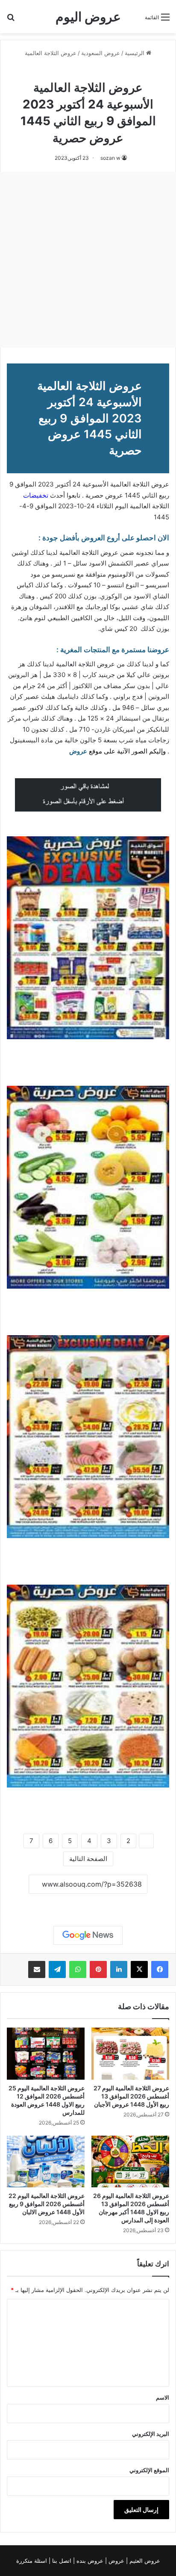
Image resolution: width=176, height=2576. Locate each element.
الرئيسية (135, 53)
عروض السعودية (101, 53)
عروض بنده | (89, 2561)
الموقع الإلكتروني (149, 2470)
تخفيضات (36, 495)
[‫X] (139, 1969)
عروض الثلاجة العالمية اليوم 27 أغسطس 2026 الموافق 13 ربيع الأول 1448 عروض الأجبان (131, 2096)
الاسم (163, 2397)
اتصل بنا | (61, 2561)
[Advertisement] (88, 260)
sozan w (110, 158)
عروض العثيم (144, 2561)
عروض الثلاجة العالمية (51, 53)
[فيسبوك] (160, 1969)
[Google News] (88, 1935)
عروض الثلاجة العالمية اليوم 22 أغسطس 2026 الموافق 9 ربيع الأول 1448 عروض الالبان (47, 2204)
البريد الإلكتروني (151, 2434)
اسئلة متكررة (32, 2561)
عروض (78, 751)
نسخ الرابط (88, 1903)
